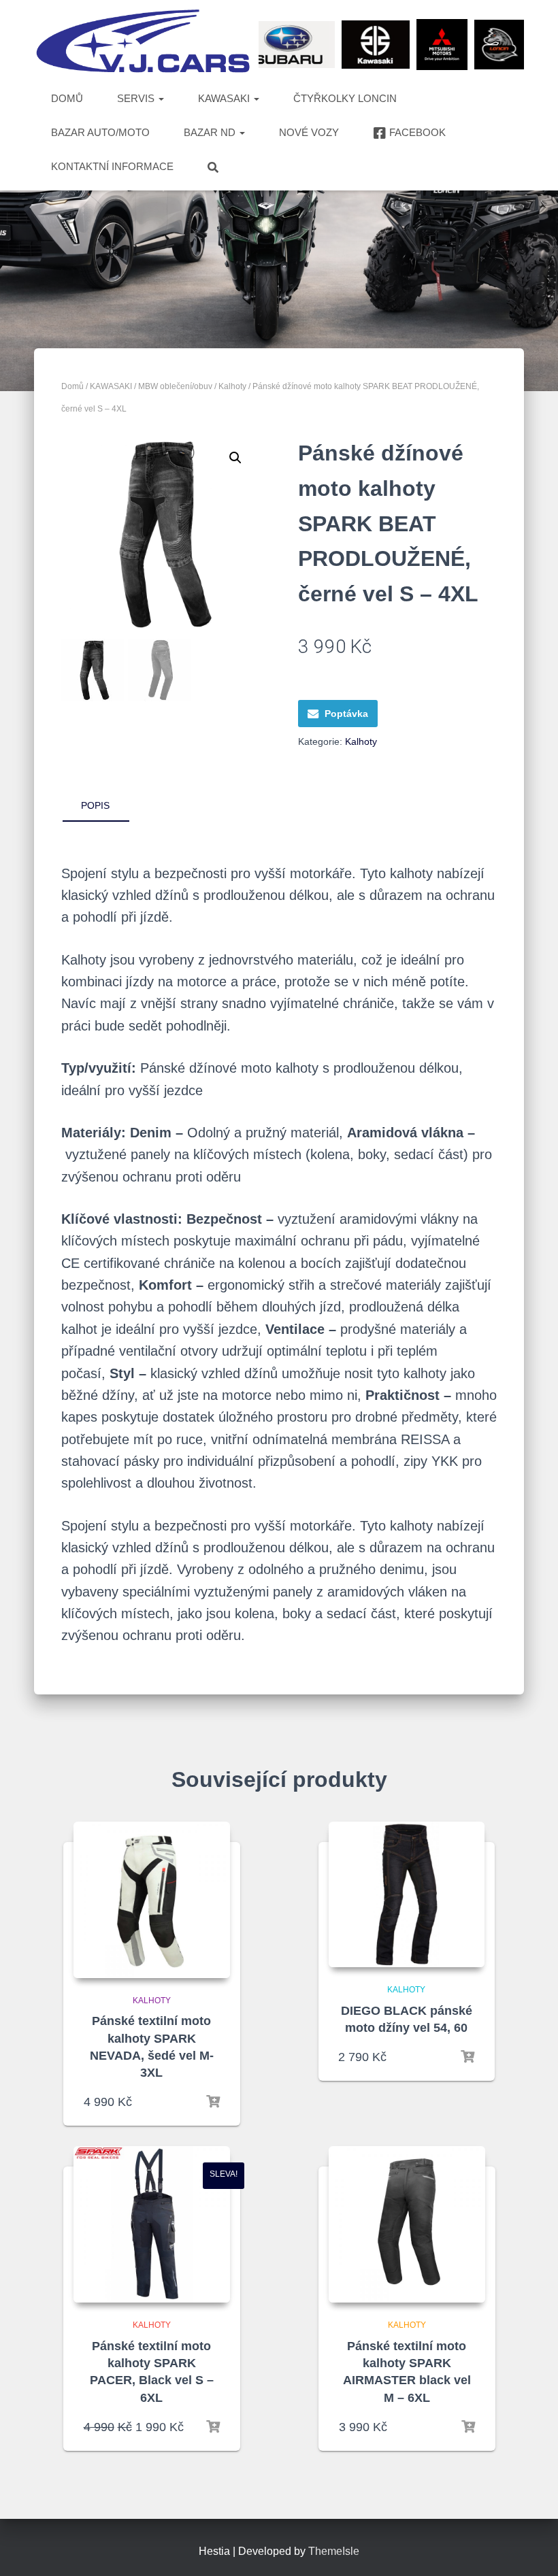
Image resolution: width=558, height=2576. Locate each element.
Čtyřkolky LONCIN (345, 98)
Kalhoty (232, 386)
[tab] (105, 806)
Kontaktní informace (112, 166)
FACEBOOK (417, 132)
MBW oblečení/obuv (175, 386)
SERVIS (137, 98)
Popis (95, 805)
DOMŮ (67, 98)
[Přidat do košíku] (213, 2102)
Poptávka (346, 714)
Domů (72, 386)
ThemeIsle (334, 2551)
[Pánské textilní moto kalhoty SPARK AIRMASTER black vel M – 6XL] (407, 2224)
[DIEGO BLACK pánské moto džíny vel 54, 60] (407, 1895)
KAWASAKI (225, 98)
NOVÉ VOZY (309, 132)
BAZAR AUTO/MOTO (100, 132)
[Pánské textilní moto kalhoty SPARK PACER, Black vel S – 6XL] (152, 2224)
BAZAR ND (211, 132)
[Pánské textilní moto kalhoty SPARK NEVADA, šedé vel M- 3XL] (152, 1900)
